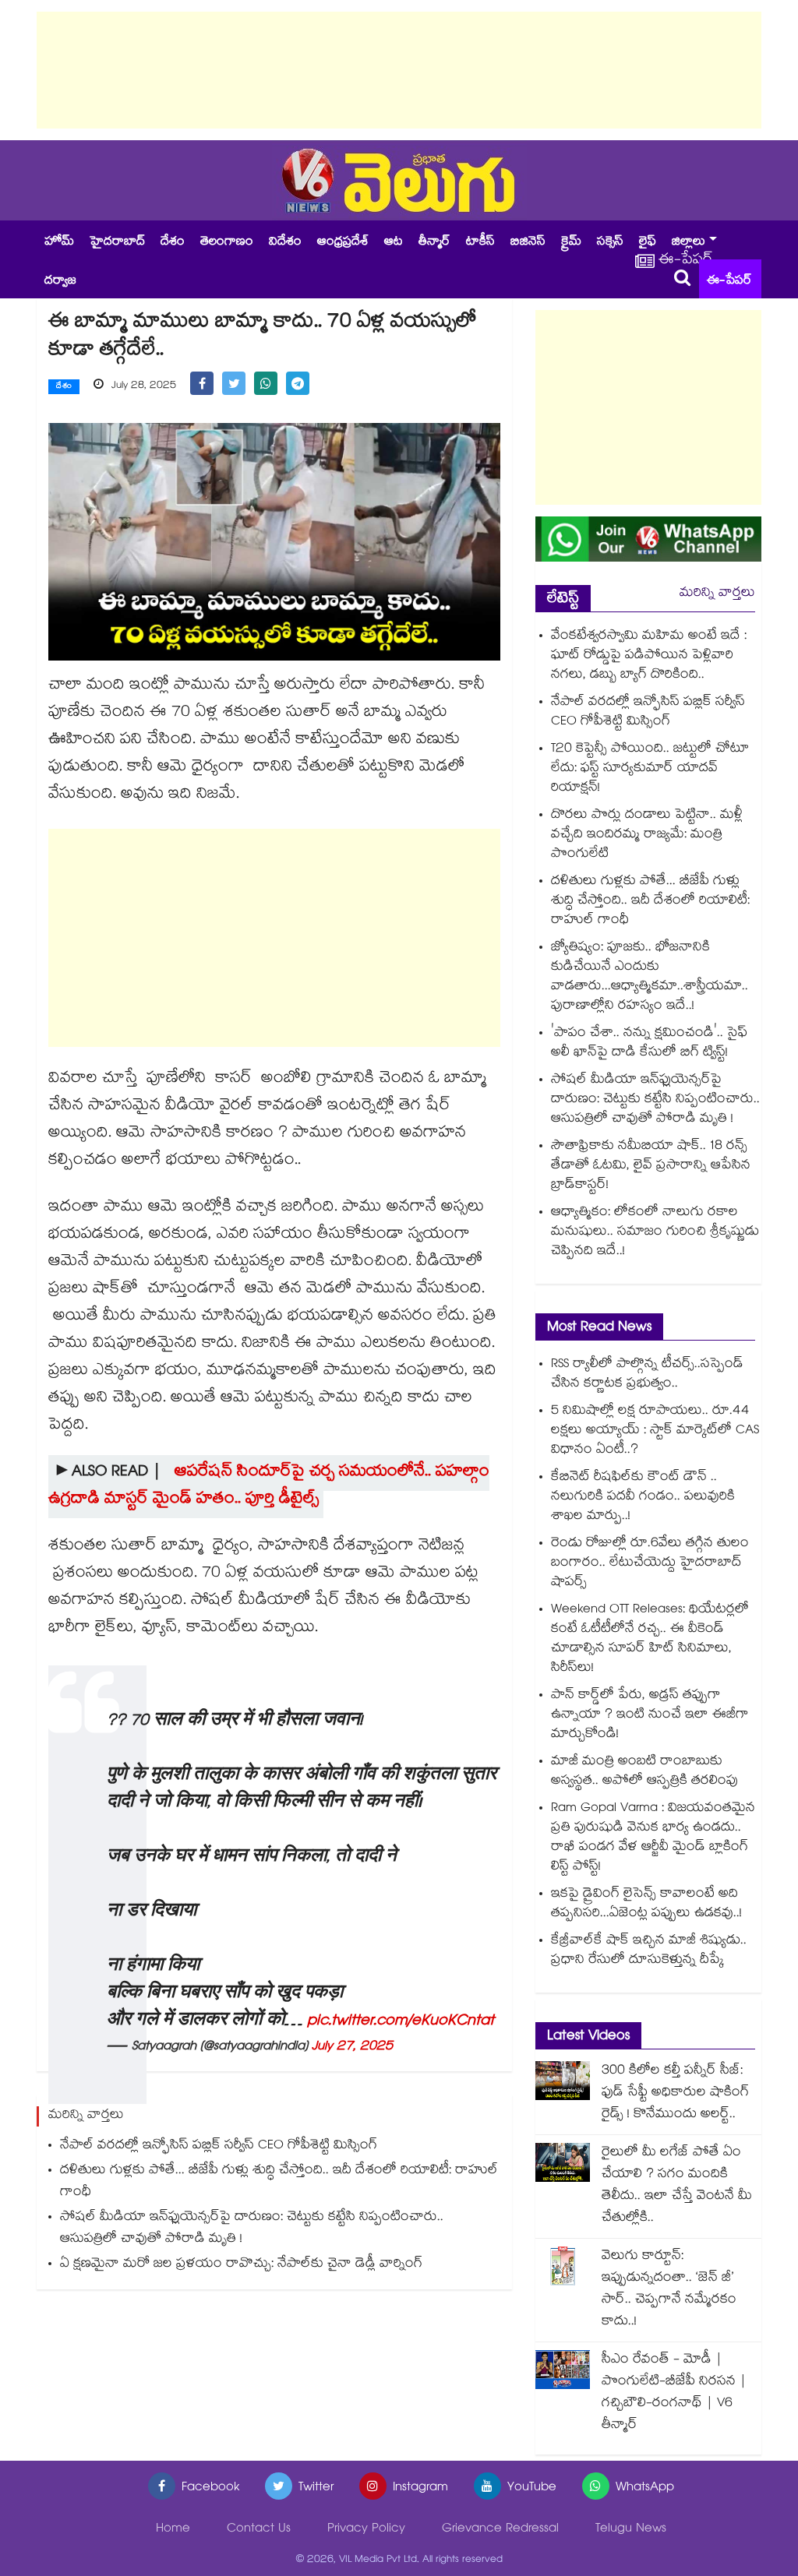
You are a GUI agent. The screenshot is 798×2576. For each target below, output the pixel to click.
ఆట (394, 243)
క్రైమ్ (571, 243)
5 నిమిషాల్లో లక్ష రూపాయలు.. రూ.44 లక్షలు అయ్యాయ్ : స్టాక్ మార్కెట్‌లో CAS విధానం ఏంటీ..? (655, 1431)
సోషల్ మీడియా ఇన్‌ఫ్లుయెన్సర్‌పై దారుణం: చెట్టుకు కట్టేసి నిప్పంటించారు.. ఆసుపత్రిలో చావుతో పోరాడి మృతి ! (252, 2229)
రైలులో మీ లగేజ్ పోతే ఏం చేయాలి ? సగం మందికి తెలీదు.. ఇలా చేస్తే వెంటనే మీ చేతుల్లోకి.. (677, 2186)
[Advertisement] (399, 70)
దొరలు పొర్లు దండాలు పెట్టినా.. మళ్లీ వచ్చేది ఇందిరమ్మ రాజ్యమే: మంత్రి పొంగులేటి (647, 835)
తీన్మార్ (434, 243)
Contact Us (259, 2530)
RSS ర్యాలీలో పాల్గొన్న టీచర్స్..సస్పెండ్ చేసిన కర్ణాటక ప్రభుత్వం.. (647, 1375)
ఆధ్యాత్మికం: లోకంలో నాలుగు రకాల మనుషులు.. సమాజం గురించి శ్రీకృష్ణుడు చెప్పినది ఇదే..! (655, 1233)
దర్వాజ (60, 282)
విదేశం (285, 243)
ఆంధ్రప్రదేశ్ (343, 243)
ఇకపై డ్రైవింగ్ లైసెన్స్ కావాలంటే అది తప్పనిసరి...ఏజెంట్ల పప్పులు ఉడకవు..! (646, 1905)
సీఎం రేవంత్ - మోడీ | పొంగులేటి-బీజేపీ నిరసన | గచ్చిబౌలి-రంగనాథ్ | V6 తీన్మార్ (674, 2393)
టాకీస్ (480, 243)
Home (173, 2530)
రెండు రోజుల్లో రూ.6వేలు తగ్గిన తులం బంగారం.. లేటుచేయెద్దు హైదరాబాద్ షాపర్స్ (650, 1564)
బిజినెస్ (528, 243)
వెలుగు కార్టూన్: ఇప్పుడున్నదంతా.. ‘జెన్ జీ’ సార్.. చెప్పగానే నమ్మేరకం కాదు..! (669, 2290)
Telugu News (631, 2530)
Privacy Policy (366, 2530)
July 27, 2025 (352, 2047)
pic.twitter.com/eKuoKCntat (401, 2022)
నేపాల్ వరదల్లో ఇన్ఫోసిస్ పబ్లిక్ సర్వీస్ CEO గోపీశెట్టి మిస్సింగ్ (219, 2146)
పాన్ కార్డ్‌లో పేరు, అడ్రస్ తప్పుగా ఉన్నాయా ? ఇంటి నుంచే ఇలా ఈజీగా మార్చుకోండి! (650, 1716)
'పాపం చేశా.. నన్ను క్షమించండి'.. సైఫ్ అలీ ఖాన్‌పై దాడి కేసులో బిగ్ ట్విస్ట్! (649, 1044)
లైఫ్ (648, 243)
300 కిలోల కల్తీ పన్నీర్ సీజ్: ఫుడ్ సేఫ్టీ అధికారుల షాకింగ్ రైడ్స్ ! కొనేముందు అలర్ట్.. (675, 2093)
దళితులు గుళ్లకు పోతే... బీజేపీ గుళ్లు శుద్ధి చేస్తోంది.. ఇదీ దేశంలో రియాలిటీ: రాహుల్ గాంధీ (279, 2182)
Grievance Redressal (500, 2530)
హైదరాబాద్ (117, 243)
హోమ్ (59, 243)
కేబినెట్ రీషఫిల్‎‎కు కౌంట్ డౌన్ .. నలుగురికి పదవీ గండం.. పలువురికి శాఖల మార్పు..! (643, 1498)
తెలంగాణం (227, 243)
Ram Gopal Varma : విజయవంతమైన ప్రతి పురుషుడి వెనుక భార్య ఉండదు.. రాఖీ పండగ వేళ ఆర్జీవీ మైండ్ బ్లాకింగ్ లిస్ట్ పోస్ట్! (653, 1838)
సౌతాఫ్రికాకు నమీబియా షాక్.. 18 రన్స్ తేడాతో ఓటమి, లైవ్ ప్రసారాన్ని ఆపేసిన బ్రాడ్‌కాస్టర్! (651, 1166)
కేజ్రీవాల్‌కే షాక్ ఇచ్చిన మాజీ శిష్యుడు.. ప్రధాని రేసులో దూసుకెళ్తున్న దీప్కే (649, 1951)
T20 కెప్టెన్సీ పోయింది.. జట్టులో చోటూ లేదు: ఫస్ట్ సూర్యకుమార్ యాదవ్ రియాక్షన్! (650, 769)
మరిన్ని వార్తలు (717, 594)
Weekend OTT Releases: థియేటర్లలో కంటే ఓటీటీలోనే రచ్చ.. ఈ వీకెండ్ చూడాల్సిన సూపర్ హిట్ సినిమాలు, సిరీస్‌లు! (650, 1640)
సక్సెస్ (610, 243)
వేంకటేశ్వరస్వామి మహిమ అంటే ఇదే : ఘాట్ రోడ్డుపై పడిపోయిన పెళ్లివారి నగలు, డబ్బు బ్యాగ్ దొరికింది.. (649, 656)
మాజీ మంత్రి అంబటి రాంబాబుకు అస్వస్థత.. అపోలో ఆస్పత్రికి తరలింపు (644, 1772)
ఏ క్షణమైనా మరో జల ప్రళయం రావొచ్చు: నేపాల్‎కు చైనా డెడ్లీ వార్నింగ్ (241, 2265)
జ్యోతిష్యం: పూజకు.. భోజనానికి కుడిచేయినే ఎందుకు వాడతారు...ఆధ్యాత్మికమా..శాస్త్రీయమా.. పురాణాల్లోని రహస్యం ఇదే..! (650, 978)
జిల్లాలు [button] (689, 243)
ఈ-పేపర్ (729, 282)
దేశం (173, 243)
